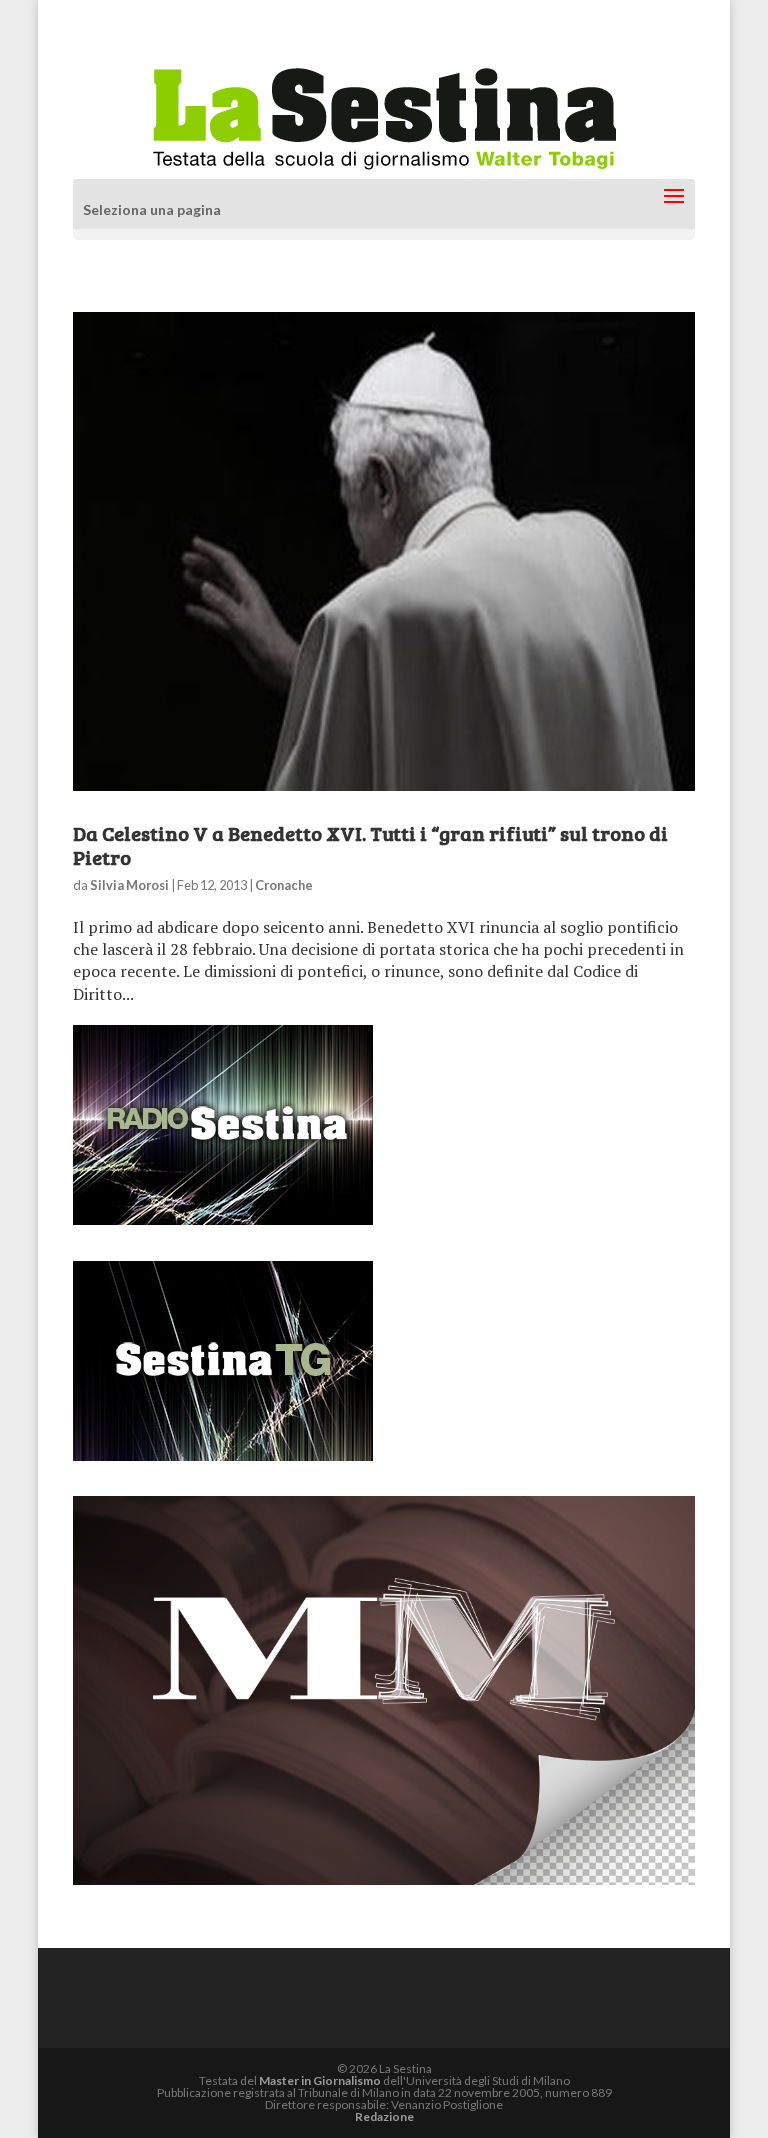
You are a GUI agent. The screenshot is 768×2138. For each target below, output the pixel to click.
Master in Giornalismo (320, 2080)
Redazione (384, 2116)
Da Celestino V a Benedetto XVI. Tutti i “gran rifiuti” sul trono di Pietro (370, 845)
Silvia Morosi (129, 885)
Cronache (284, 885)
